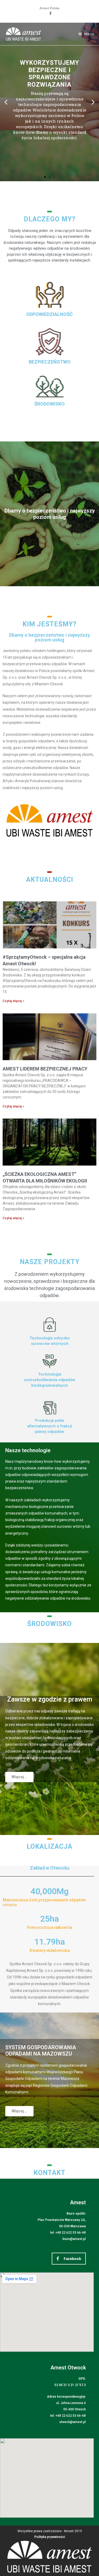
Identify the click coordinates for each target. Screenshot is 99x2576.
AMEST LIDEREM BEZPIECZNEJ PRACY (45, 1069)
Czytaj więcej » (13, 1001)
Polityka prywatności (50, 2537)
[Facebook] (50, 13)
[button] (6, 102)
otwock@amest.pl (73, 2422)
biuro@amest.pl (74, 2239)
